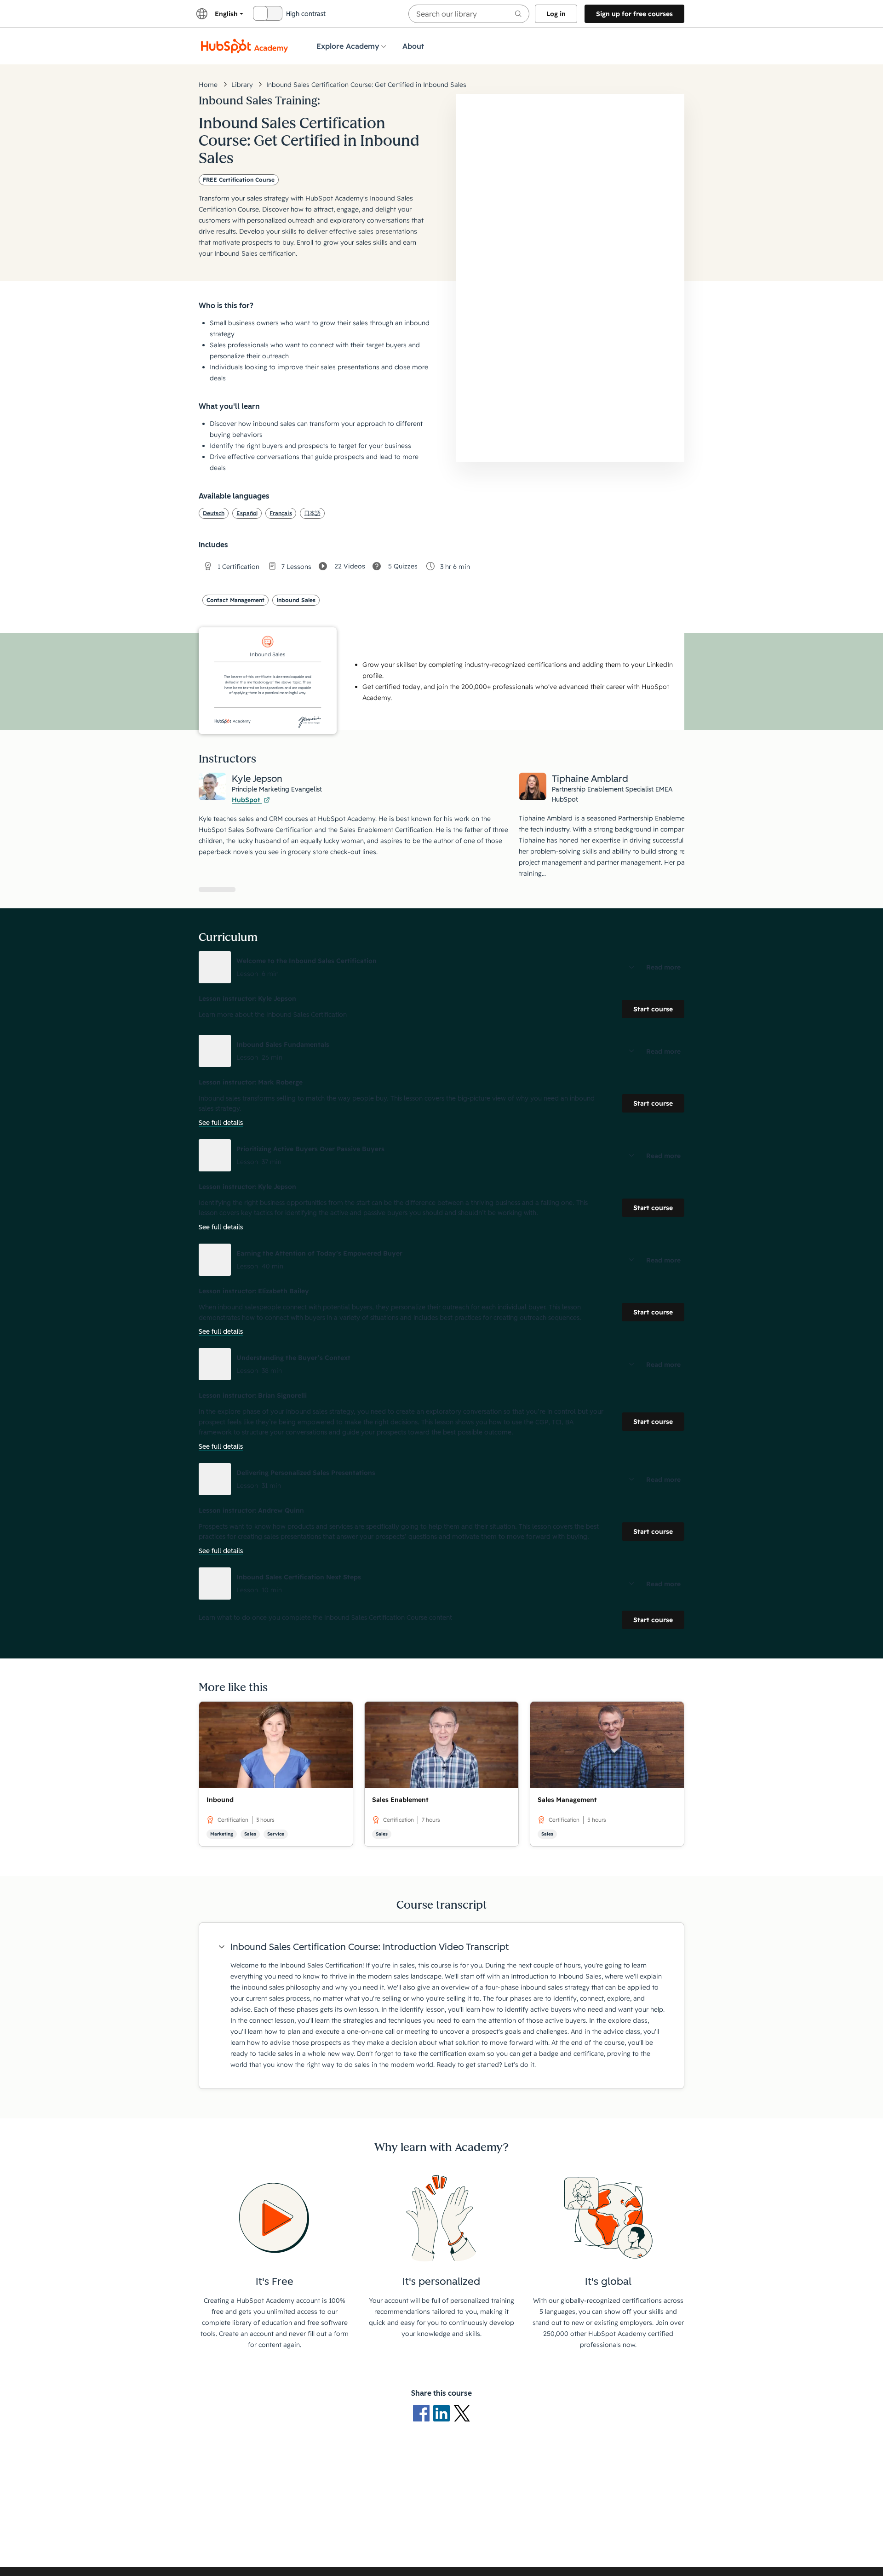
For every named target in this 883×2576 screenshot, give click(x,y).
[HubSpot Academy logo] (245, 46)
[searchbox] (469, 14)
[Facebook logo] (423, 2413)
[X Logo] (462, 2413)
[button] (441, 967)
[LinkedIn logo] (443, 2413)
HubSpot (247, 800)
